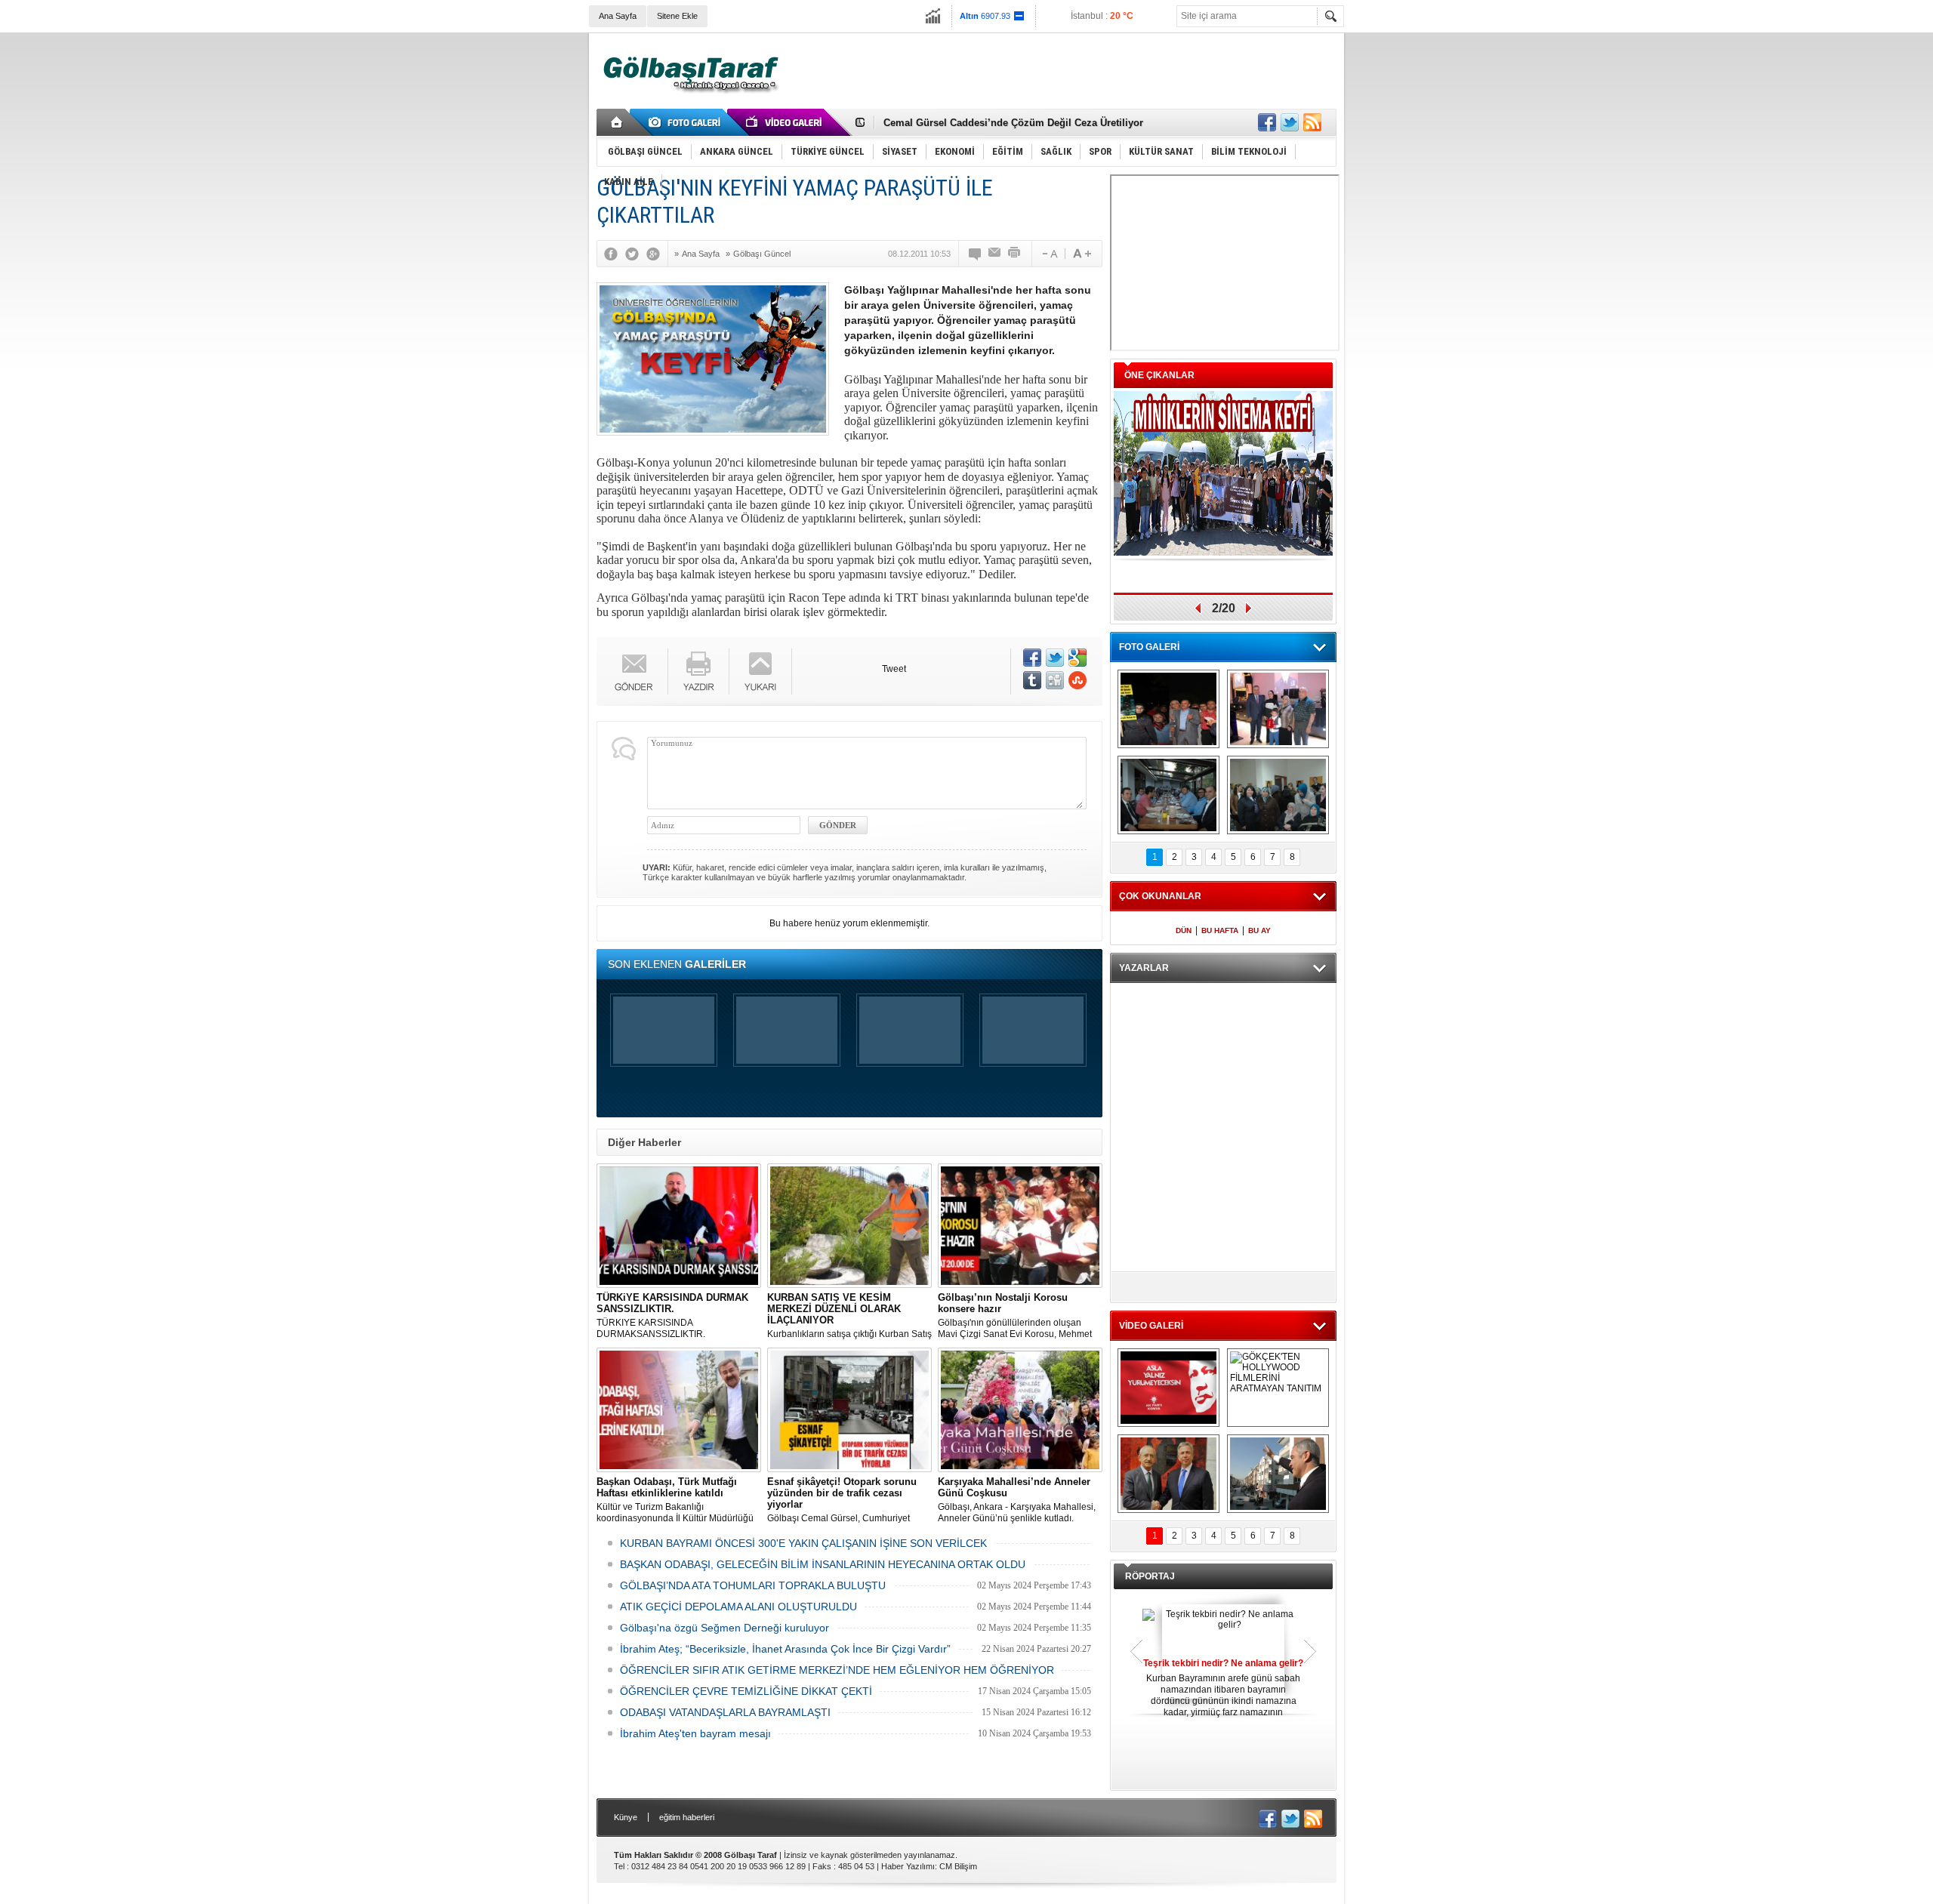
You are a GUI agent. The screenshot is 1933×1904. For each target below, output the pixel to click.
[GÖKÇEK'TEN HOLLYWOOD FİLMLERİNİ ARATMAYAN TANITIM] (1278, 1388)
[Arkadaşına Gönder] (995, 254)
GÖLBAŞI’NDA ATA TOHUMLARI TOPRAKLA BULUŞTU (753, 1585)
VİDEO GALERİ (1151, 1326)
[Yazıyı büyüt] (1082, 254)
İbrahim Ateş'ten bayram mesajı (695, 1733)
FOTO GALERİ (1149, 647)
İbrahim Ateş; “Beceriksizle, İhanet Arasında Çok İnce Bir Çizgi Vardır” (785, 1649)
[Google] (657, 254)
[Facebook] (615, 254)
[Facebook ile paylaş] (1267, 122)
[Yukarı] (761, 672)
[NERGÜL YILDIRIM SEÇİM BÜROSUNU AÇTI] (1278, 795)
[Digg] (1055, 680)
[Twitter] (636, 254)
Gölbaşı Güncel (762, 254)
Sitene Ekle (677, 16)
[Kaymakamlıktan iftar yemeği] (1278, 709)
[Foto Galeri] (687, 122)
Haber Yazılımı (908, 1866)
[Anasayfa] (617, 122)
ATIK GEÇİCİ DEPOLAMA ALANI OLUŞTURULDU (738, 1607)
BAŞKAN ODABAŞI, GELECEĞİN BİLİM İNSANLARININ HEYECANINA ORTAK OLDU (823, 1564)
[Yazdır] (1015, 254)
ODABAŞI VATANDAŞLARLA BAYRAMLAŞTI (725, 1712)
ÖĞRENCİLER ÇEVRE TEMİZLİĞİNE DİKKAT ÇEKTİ (746, 1691)
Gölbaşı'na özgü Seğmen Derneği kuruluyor (724, 1628)
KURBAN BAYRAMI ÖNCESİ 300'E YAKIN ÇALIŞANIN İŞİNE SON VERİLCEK (803, 1543)
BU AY (1259, 930)
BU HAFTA (1220, 930)
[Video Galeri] (785, 122)
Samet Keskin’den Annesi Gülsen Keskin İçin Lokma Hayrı (1020, 123)
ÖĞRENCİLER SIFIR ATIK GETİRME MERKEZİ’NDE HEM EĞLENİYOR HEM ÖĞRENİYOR (837, 1670)
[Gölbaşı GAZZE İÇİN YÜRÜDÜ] (1168, 709)
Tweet (894, 669)
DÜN (1184, 930)
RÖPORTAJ (1150, 1576)
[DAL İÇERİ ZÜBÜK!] (1168, 1474)
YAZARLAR (1144, 968)
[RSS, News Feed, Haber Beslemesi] (1312, 122)
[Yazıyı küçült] (1049, 254)
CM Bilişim (958, 1866)
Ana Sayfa (618, 16)
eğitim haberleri (687, 1817)
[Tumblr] (1032, 680)
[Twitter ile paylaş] (1290, 122)
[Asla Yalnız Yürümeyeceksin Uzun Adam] (1168, 1388)
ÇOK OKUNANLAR (1160, 896)
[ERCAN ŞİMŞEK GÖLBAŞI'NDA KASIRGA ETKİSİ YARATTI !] (1278, 1474)
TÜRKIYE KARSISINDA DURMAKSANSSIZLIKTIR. (672, 1316)
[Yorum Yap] (976, 254)
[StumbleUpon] (1077, 680)
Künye (626, 1817)
